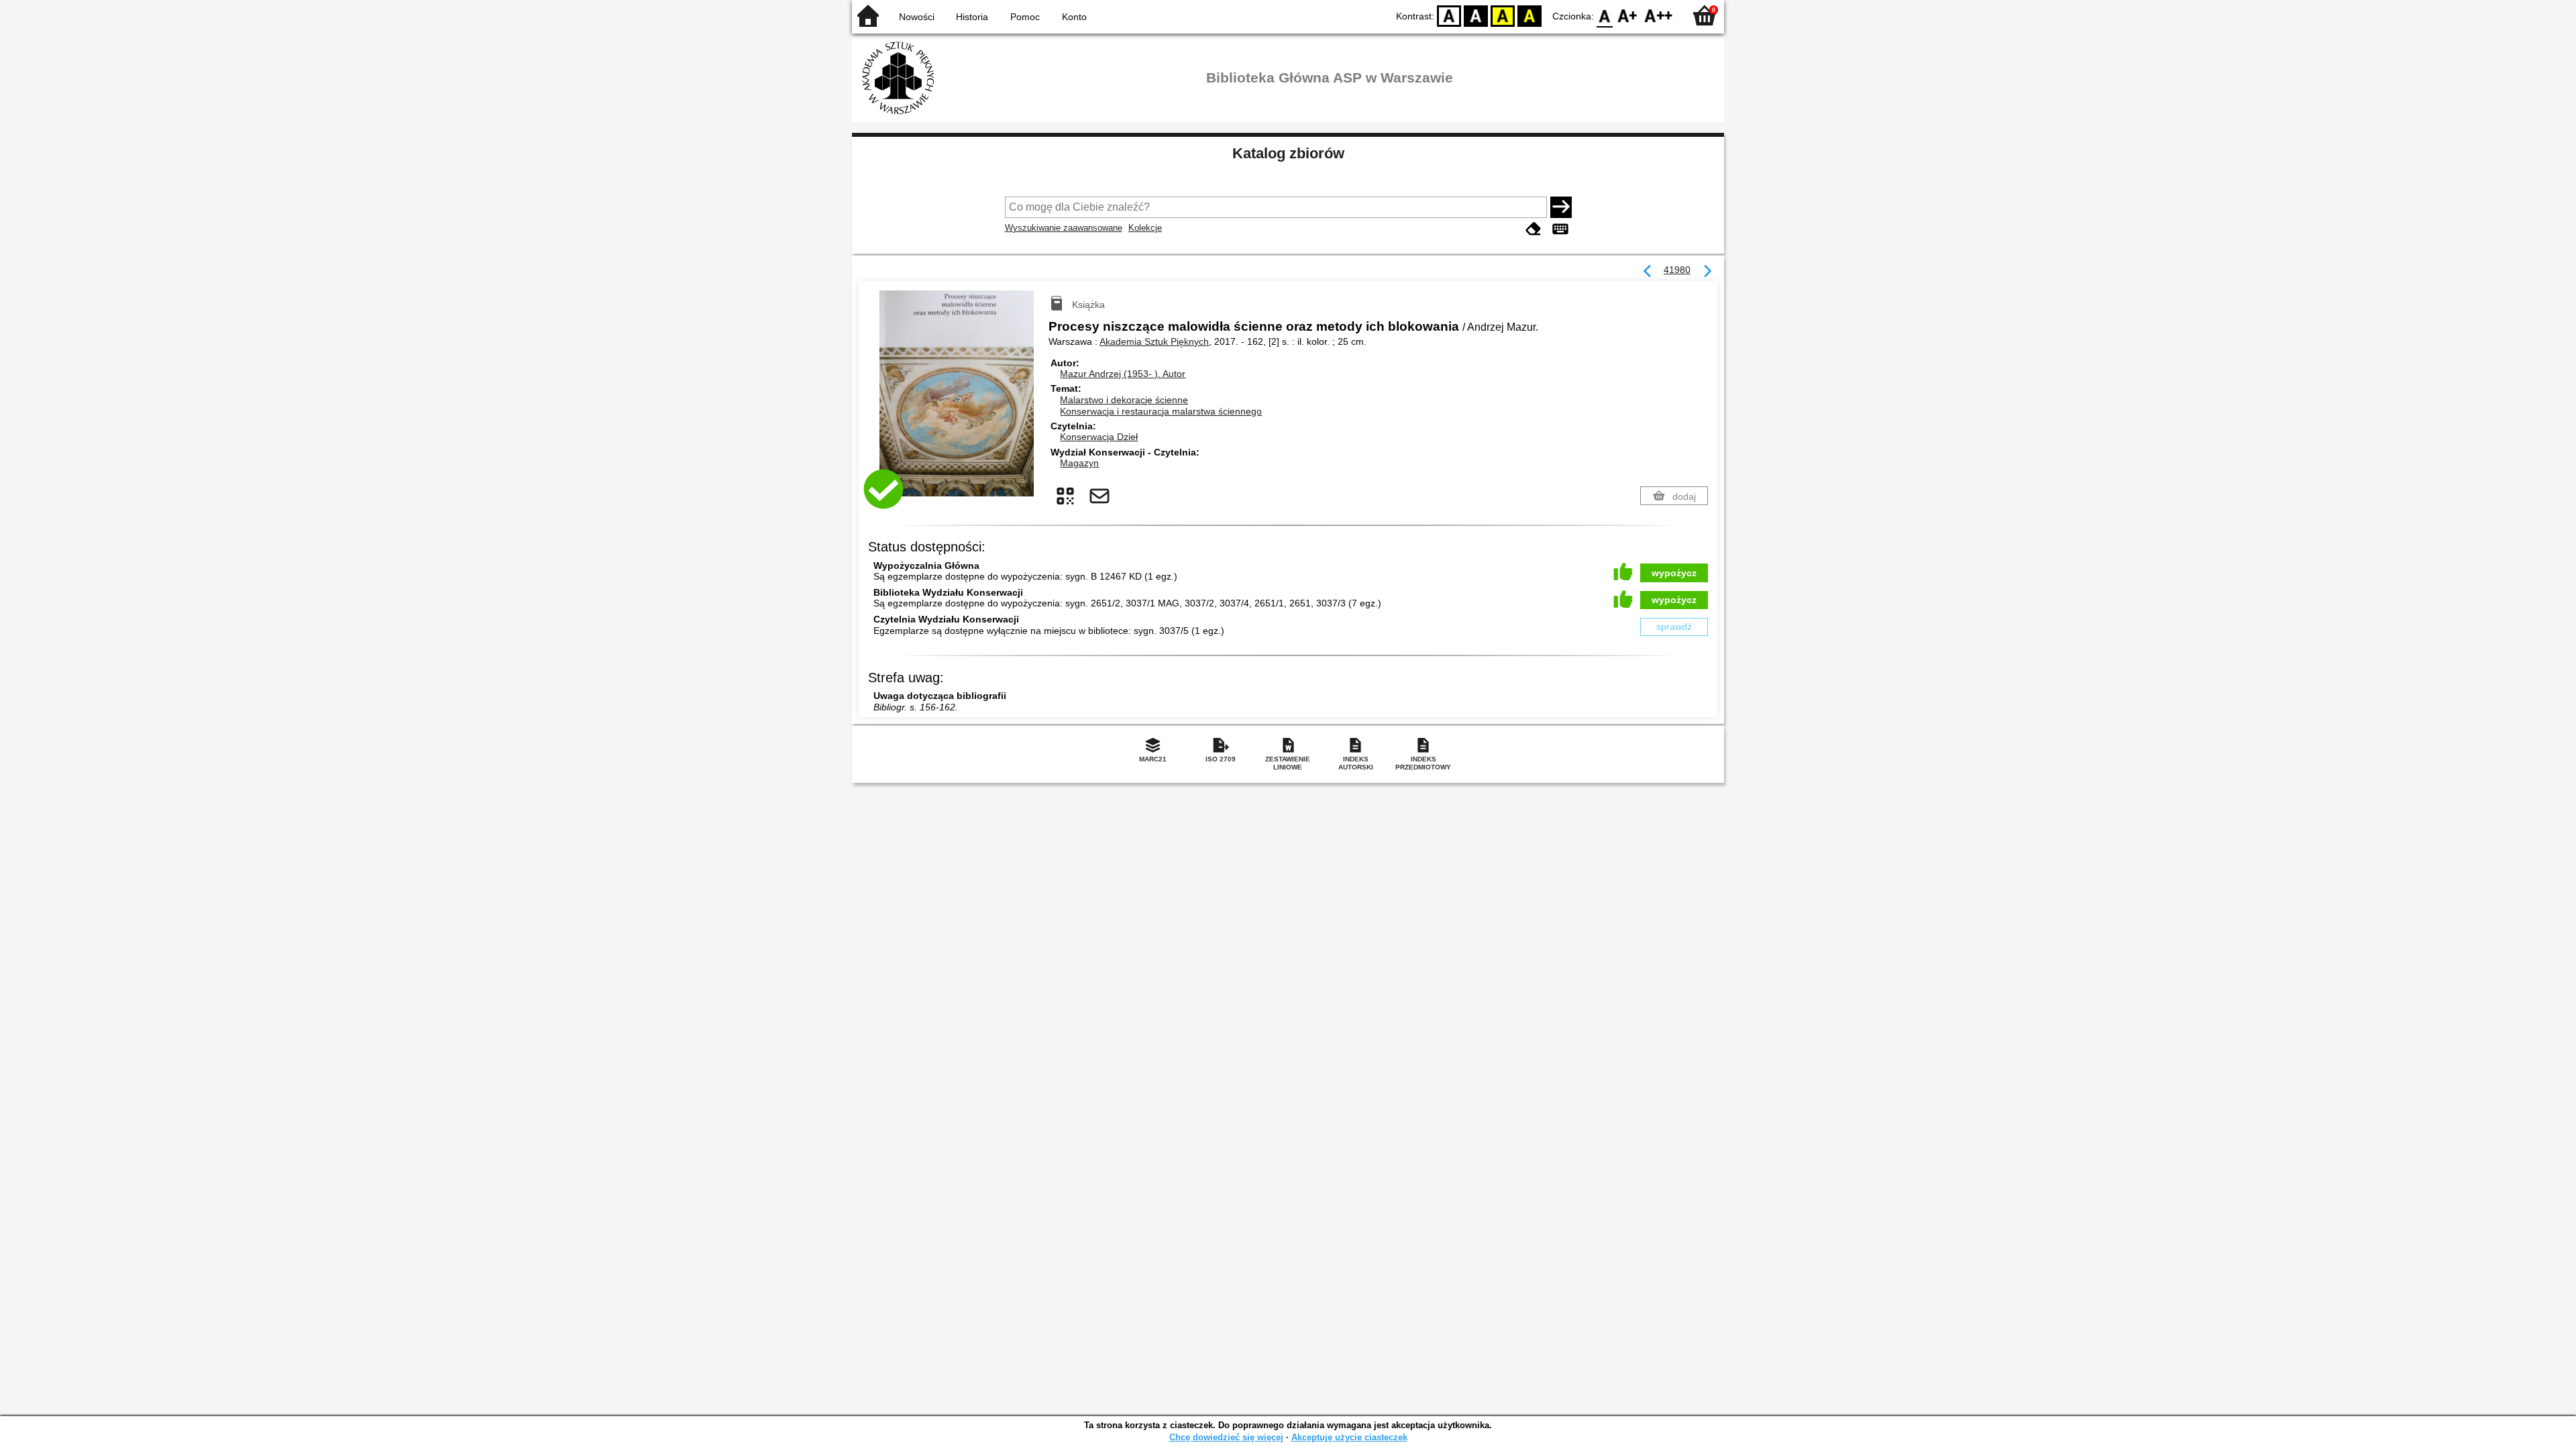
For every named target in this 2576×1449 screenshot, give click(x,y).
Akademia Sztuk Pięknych (1154, 341)
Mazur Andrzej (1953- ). (1123, 374)
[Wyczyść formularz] (1534, 229)
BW (1476, 15)
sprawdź (1674, 627)
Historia (972, 17)
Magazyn (1079, 463)
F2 (1659, 15)
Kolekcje (1145, 228)
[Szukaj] (1561, 207)
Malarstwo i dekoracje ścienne (1124, 400)
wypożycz (1674, 573)
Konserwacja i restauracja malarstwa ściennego (1161, 411)
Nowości (917, 17)
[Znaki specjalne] (1560, 229)
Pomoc (1025, 17)
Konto (1074, 17)
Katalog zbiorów (1288, 153)
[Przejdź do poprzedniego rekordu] (1648, 272)
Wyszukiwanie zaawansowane (1064, 228)
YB (1503, 15)
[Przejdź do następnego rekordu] (1707, 272)
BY (1529, 15)
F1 (1628, 15)
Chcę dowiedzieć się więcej (1226, 1437)
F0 (1605, 15)
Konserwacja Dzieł (1099, 437)
